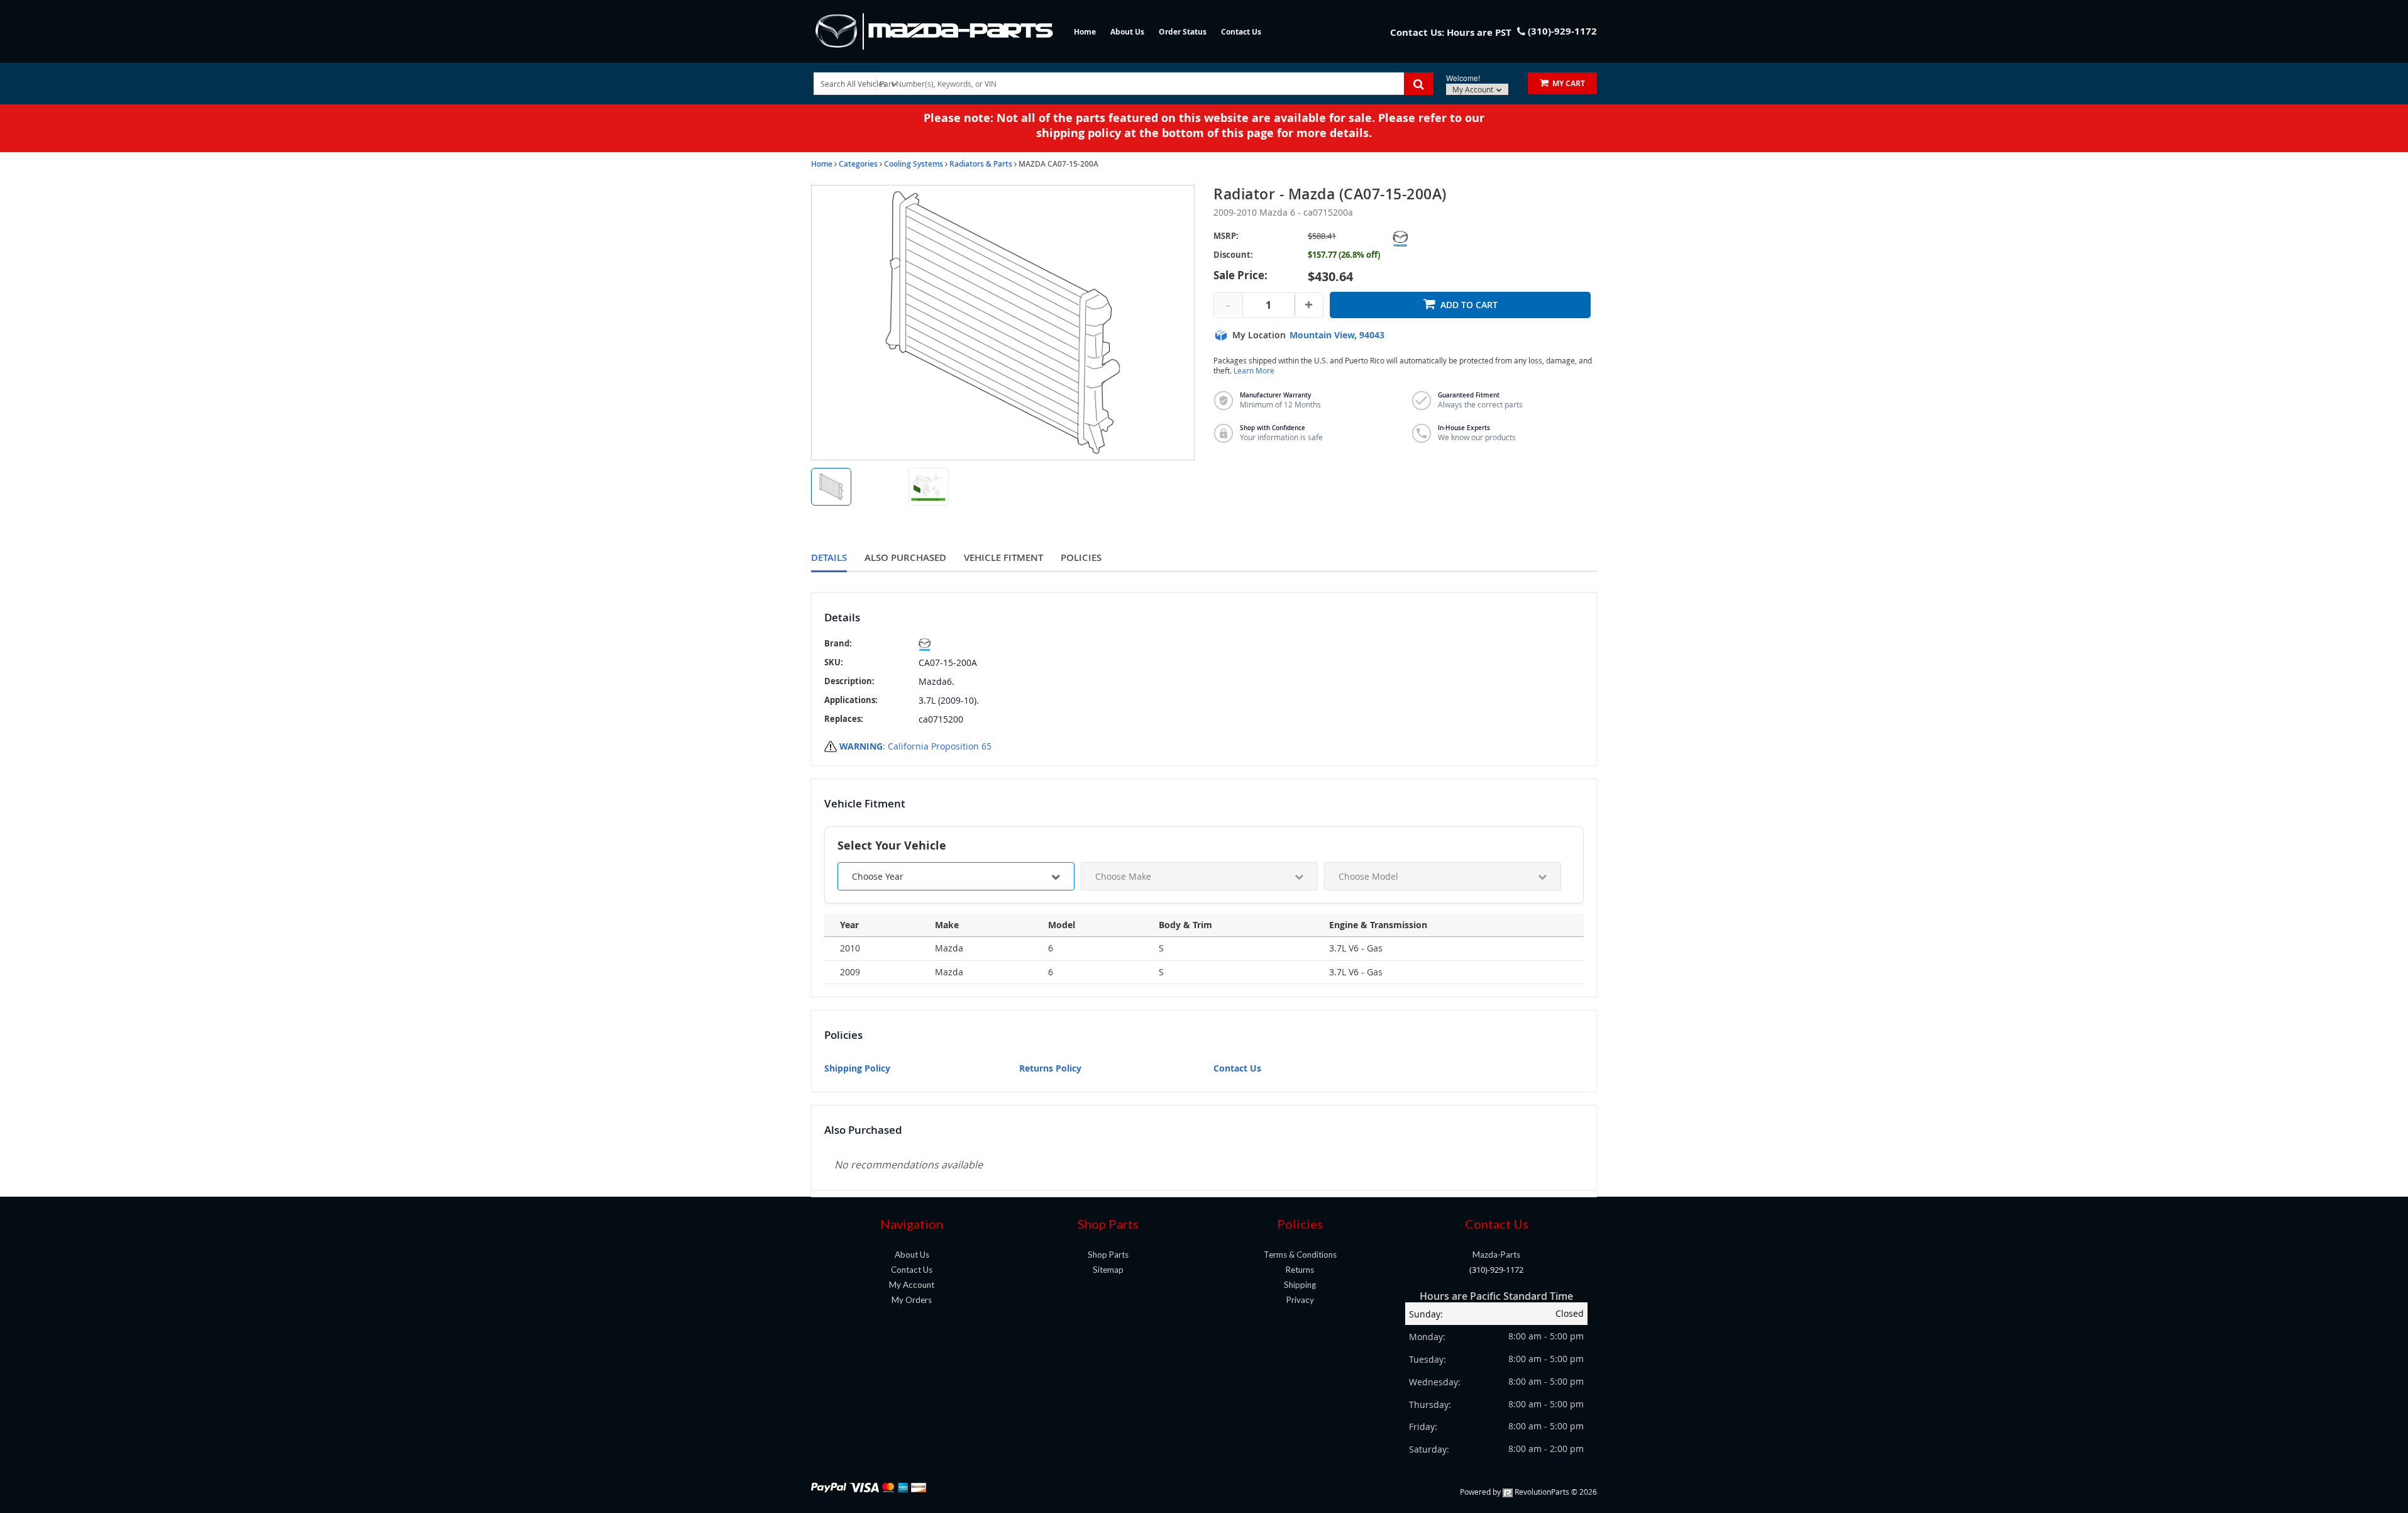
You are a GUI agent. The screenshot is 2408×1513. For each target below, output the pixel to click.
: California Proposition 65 (915, 746)
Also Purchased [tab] (905, 557)
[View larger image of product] (831, 487)
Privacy (1300, 1300)
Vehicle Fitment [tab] (1003, 557)
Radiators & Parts (981, 164)
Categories (858, 164)
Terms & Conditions (1300, 1255)
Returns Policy (1050, 1068)
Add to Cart (1469, 305)
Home (1085, 32)
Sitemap (1108, 1270)
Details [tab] (829, 557)
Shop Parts (1108, 1255)
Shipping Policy (857, 1068)
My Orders (912, 1300)
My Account (1474, 89)
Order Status (1183, 32)
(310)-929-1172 (1496, 1270)
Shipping (1300, 1285)
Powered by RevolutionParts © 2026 (1528, 1492)
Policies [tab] (1081, 557)
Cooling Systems (914, 164)
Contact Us (1241, 32)
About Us (1127, 32)
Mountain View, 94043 (1337, 335)
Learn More (1254, 371)
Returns (1300, 1270)
